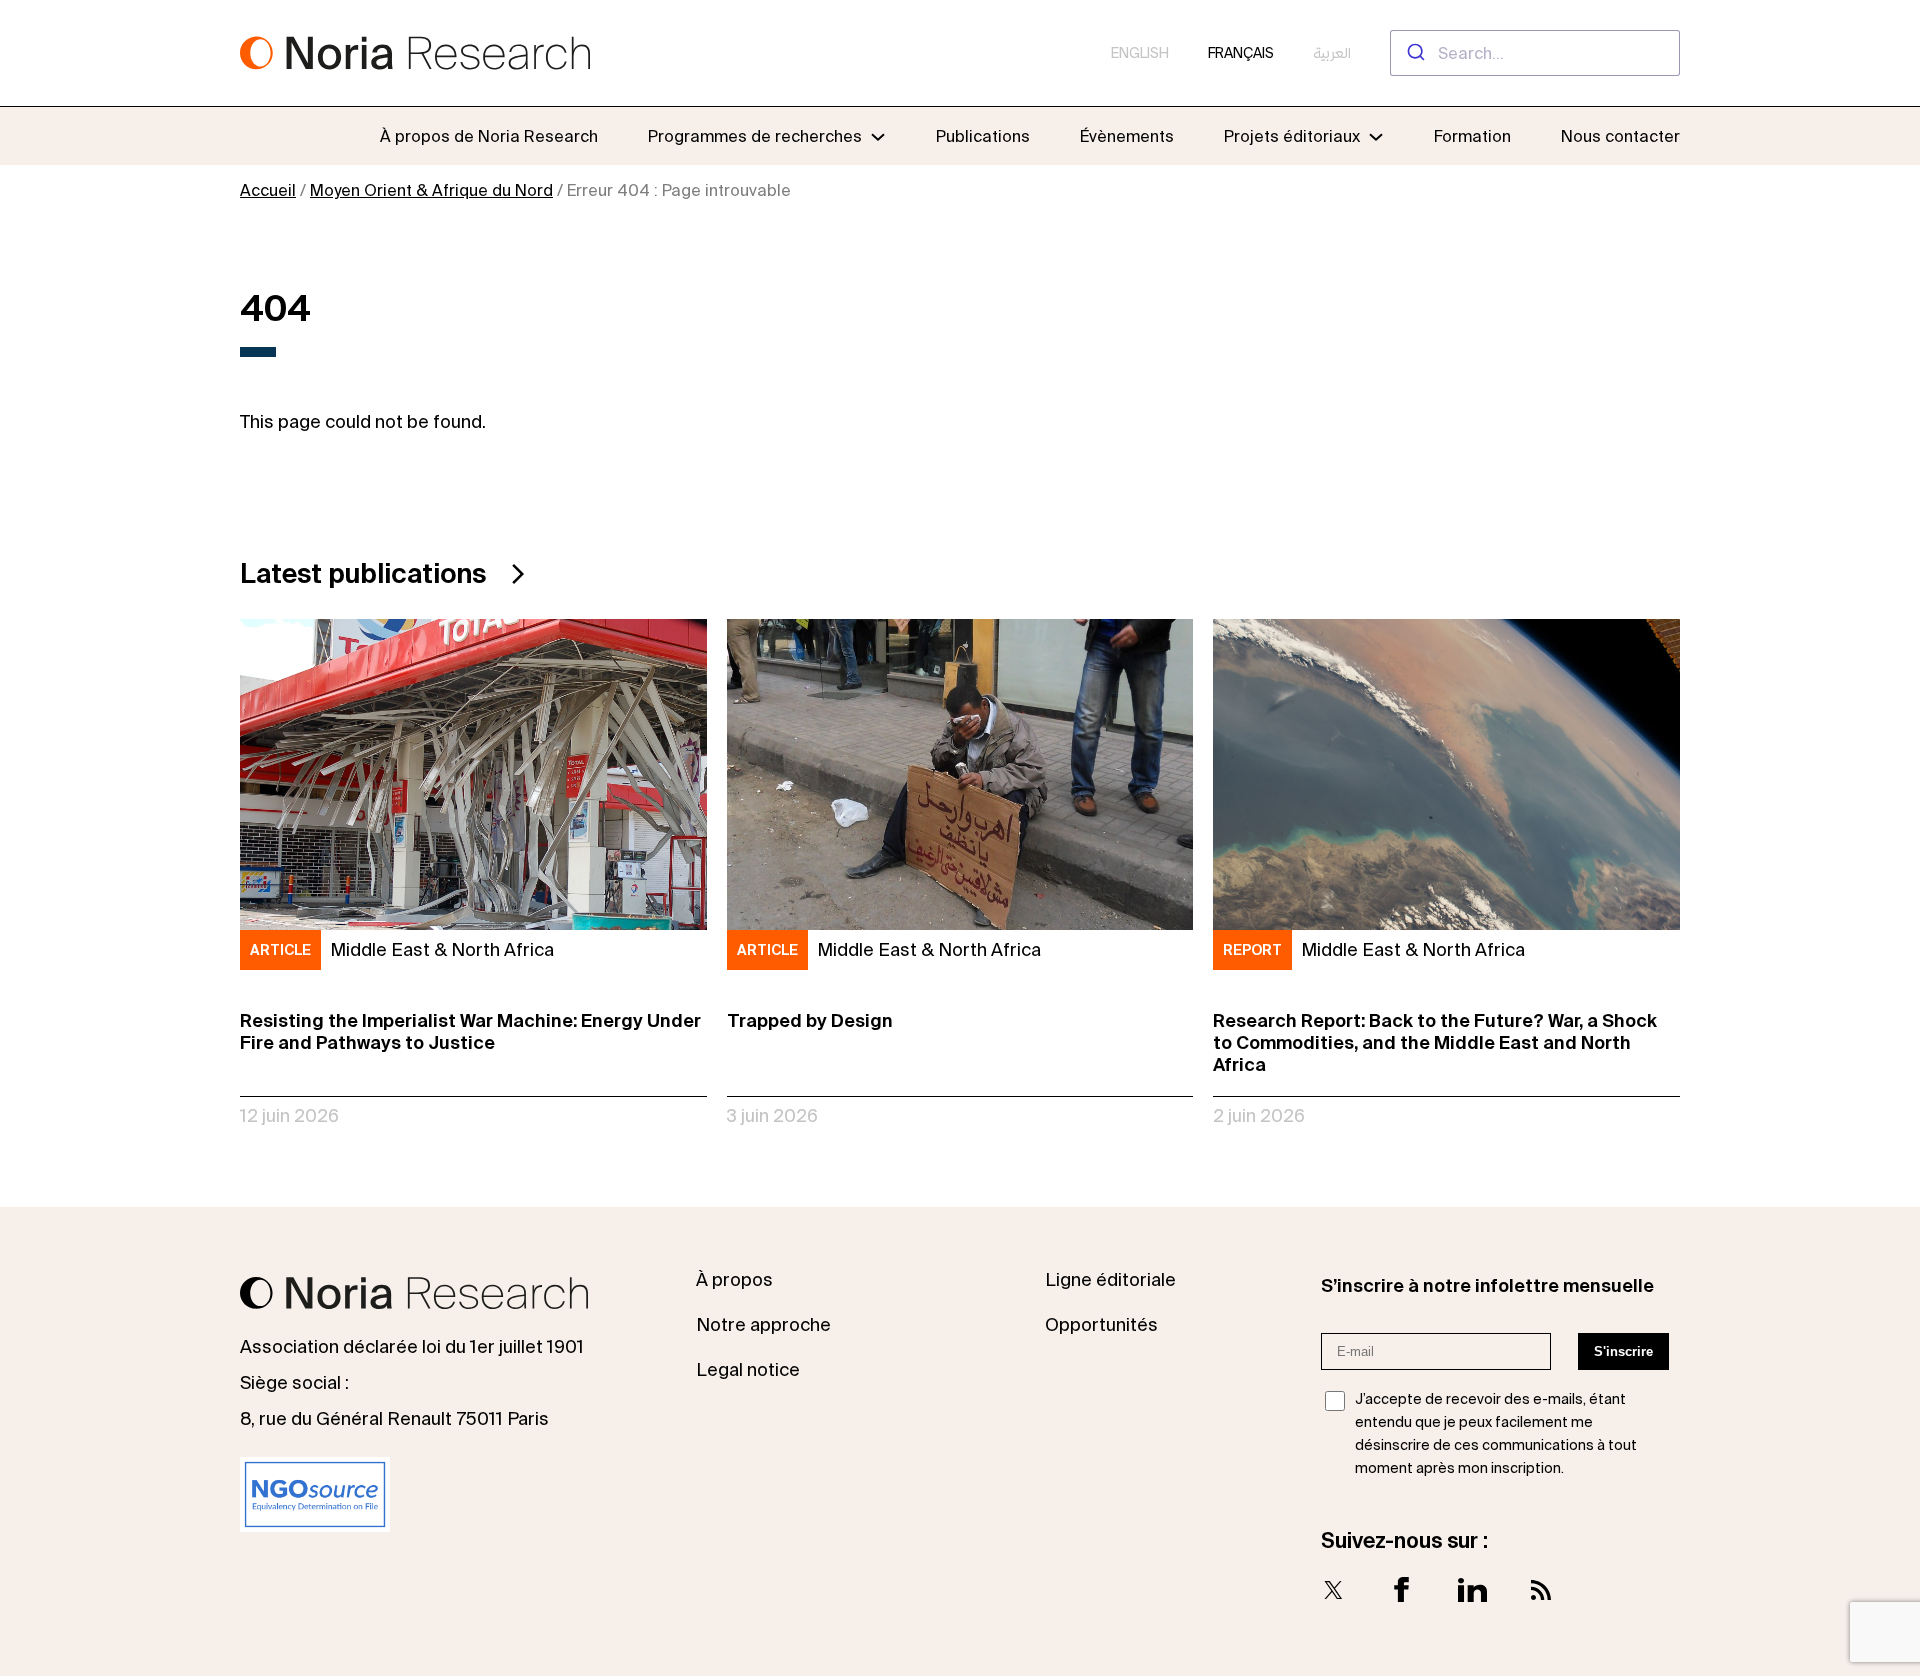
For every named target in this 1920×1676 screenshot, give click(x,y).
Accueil (268, 190)
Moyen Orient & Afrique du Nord (431, 190)
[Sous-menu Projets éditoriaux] (1376, 136)
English (1140, 53)
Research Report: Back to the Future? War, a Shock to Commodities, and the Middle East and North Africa (1435, 1042)
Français (1241, 53)
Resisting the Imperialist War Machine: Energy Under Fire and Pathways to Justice (470, 1031)
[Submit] (1414, 53)
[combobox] (1535, 53)
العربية (1332, 53)
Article (280, 950)
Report (1252, 950)
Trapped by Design (810, 1020)
